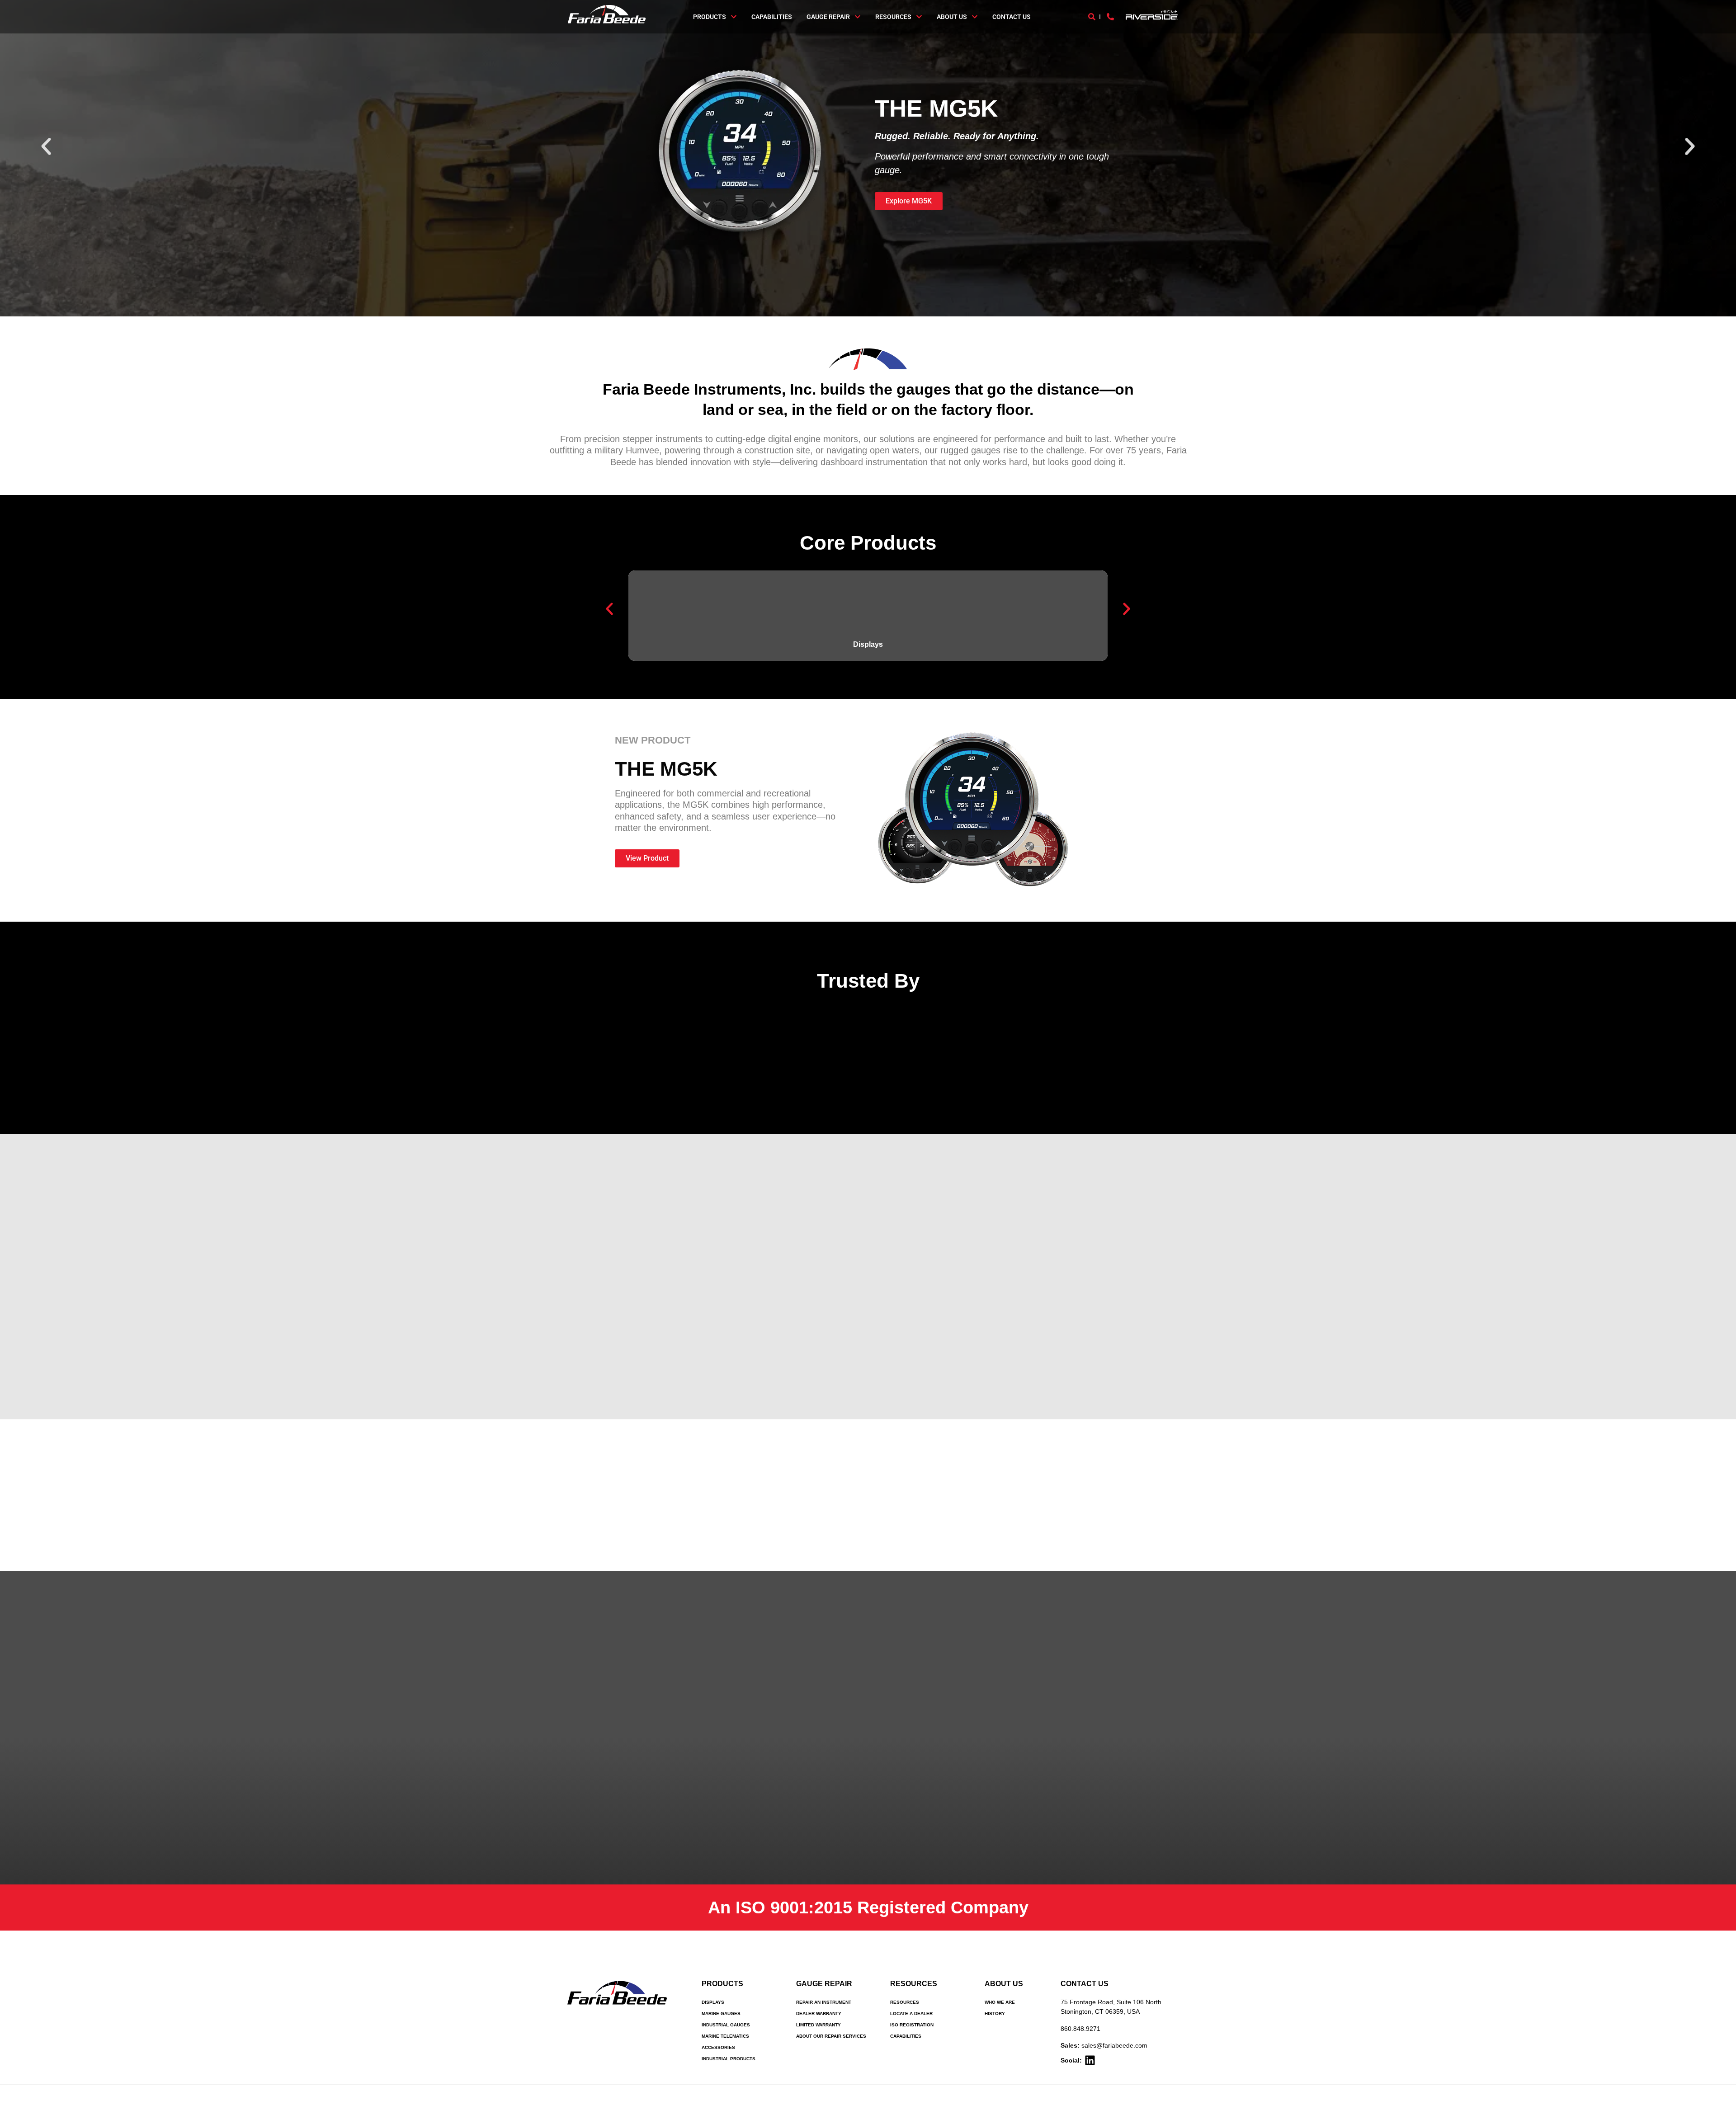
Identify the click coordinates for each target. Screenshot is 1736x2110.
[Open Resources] (919, 17)
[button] (46, 146)
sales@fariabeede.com (1114, 2045)
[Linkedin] (1090, 2060)
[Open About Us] (975, 17)
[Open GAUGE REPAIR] (858, 17)
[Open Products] (734, 17)
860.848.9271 (1080, 2029)
